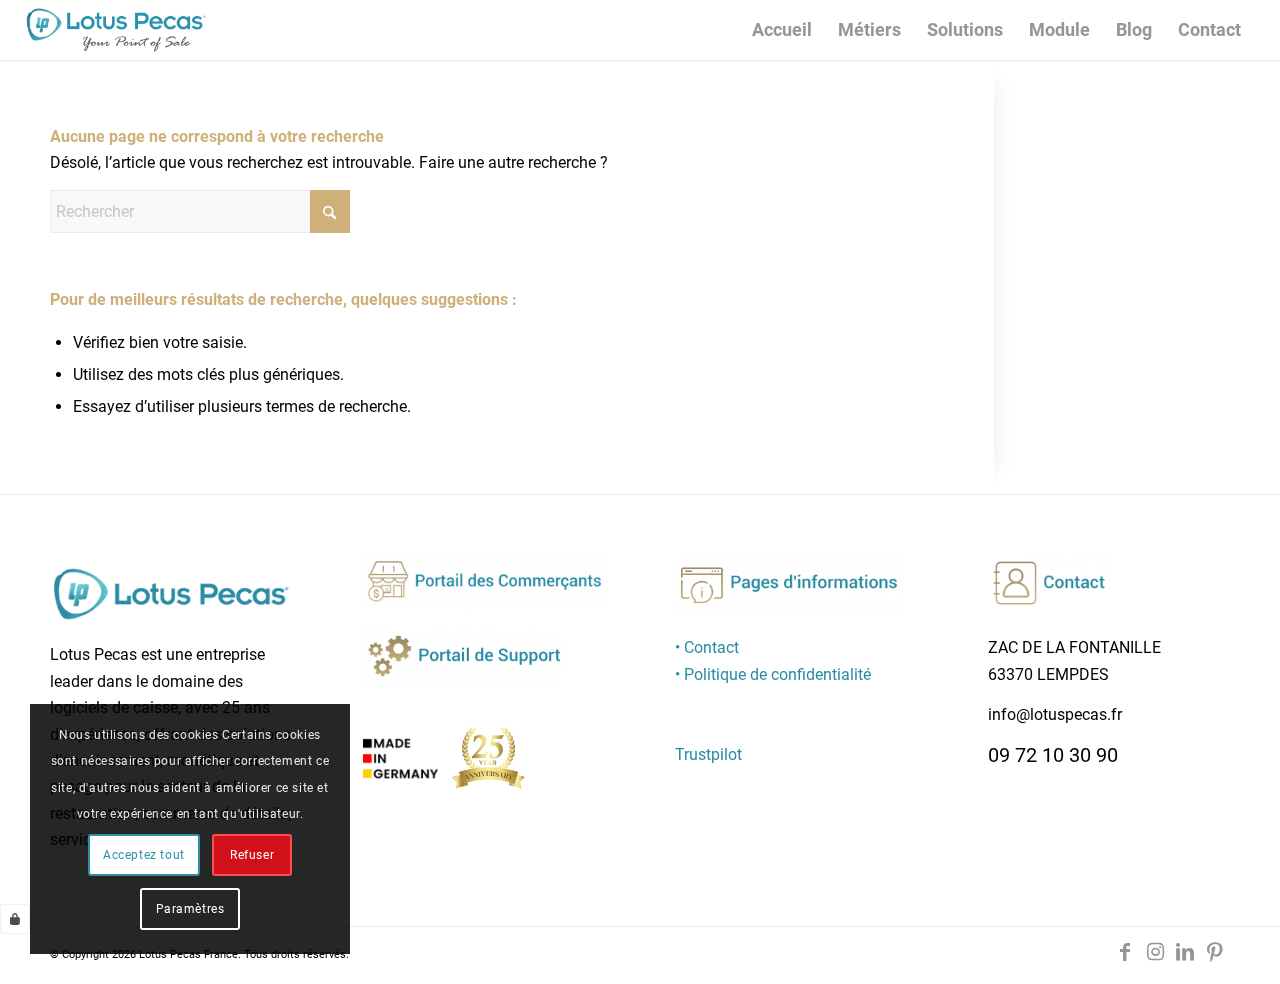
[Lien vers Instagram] (1155, 952)
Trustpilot (708, 754)
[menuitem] (782, 30)
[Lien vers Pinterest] (1215, 952)
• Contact (707, 647)
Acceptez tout (144, 855)
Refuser (252, 855)
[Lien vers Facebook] (1125, 952)
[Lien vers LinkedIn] (1185, 952)
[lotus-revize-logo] (116, 30)
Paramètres (190, 909)
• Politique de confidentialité (773, 674)
